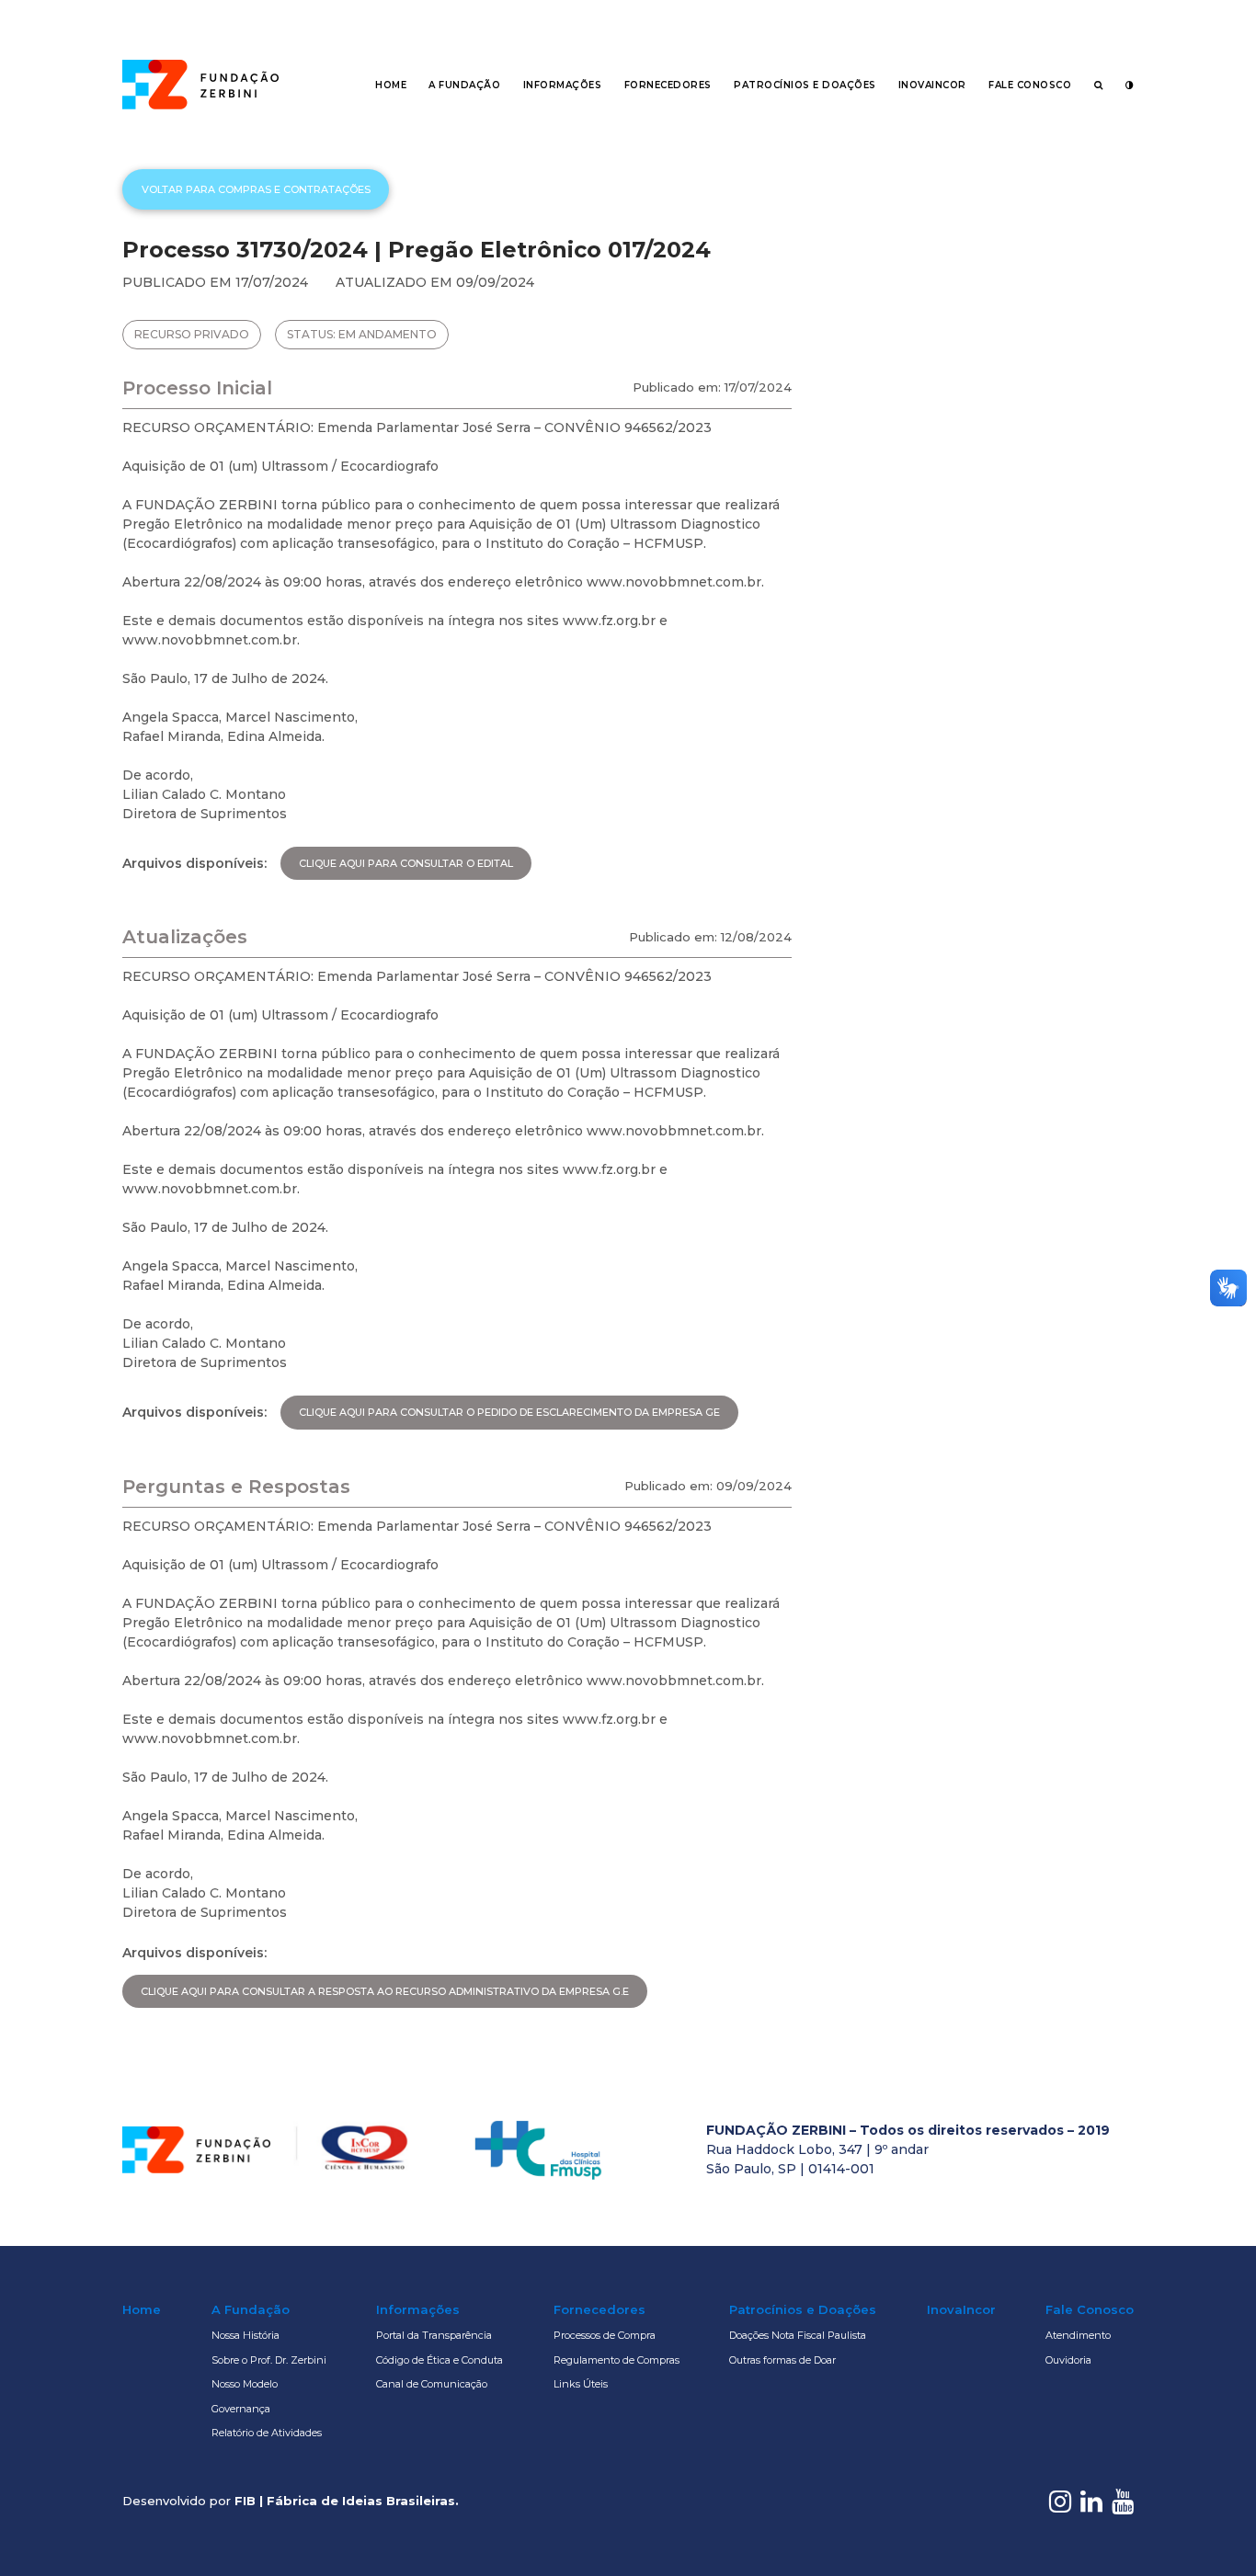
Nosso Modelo (245, 2384)
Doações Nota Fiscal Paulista (798, 2335)
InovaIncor (932, 85)
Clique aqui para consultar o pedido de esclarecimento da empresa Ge (509, 1412)
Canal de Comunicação (432, 2384)
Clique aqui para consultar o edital (406, 863)
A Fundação (464, 85)
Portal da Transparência (434, 2335)
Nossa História (245, 2335)
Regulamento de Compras (617, 2360)
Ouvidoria (1068, 2360)
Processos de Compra (605, 2335)
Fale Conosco (1030, 85)
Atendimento (1078, 2335)
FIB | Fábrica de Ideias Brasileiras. (347, 2501)
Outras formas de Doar (782, 2360)
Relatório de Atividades (267, 2433)
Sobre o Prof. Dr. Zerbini (269, 2360)
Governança (241, 2409)
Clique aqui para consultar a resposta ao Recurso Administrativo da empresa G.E (385, 1991)
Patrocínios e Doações (805, 85)
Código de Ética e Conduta (440, 2360)
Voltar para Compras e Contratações (256, 189)
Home (391, 85)
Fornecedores (668, 85)
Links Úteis (581, 2384)
